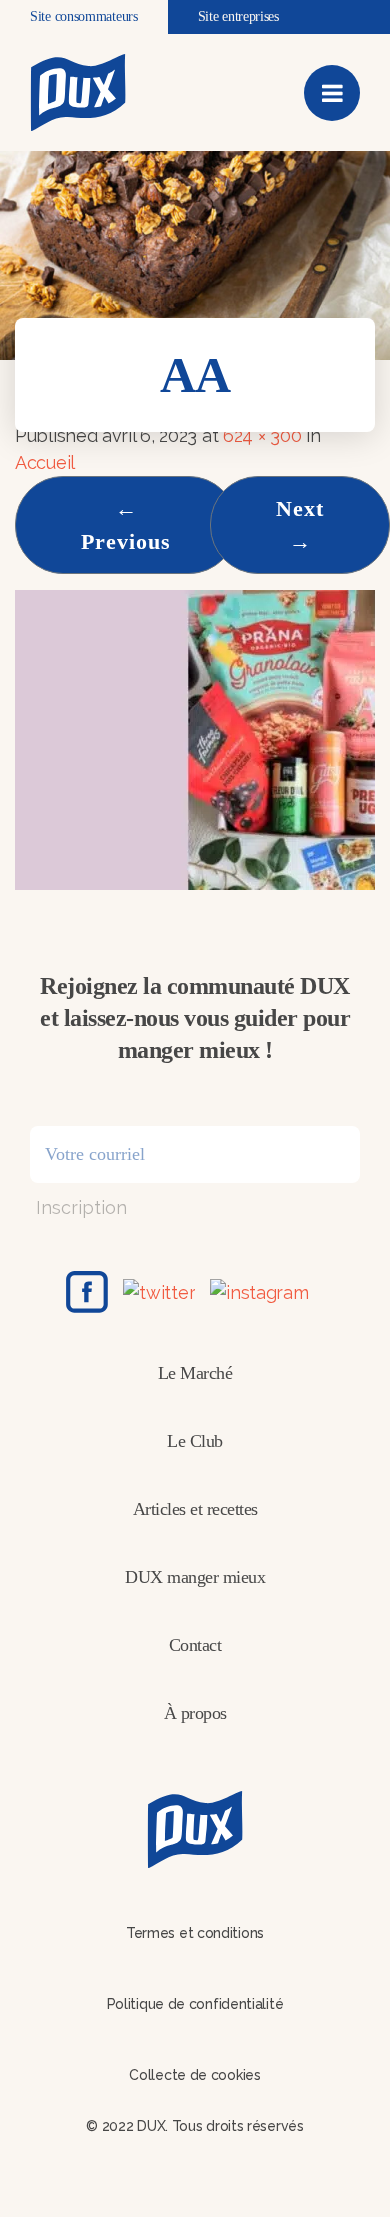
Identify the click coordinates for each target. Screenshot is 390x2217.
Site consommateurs (84, 16)
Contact (195, 1645)
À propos (195, 1713)
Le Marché (195, 1373)
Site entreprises (238, 16)
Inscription (81, 1207)
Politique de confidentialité (195, 2004)
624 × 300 (262, 435)
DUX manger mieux (195, 1577)
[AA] (195, 738)
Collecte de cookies (194, 2075)
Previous (126, 525)
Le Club (195, 1441)
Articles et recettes (195, 1509)
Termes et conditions (195, 1933)
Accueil (45, 462)
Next (300, 525)
